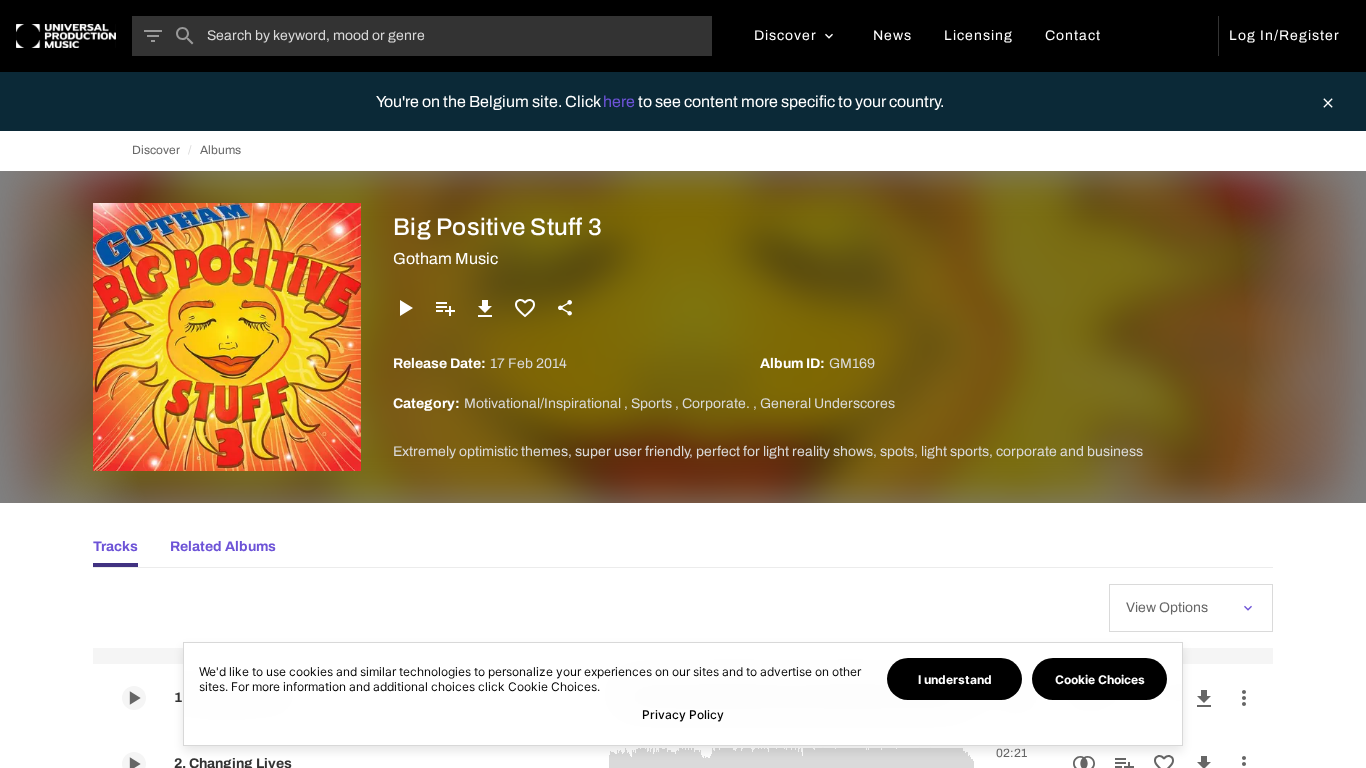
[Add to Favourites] (525, 308)
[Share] (565, 308)
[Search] (185, 36)
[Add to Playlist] (445, 308)
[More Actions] (1244, 698)
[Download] (485, 308)
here (620, 101)
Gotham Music (445, 258)
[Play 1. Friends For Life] (134, 698)
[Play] (405, 308)
